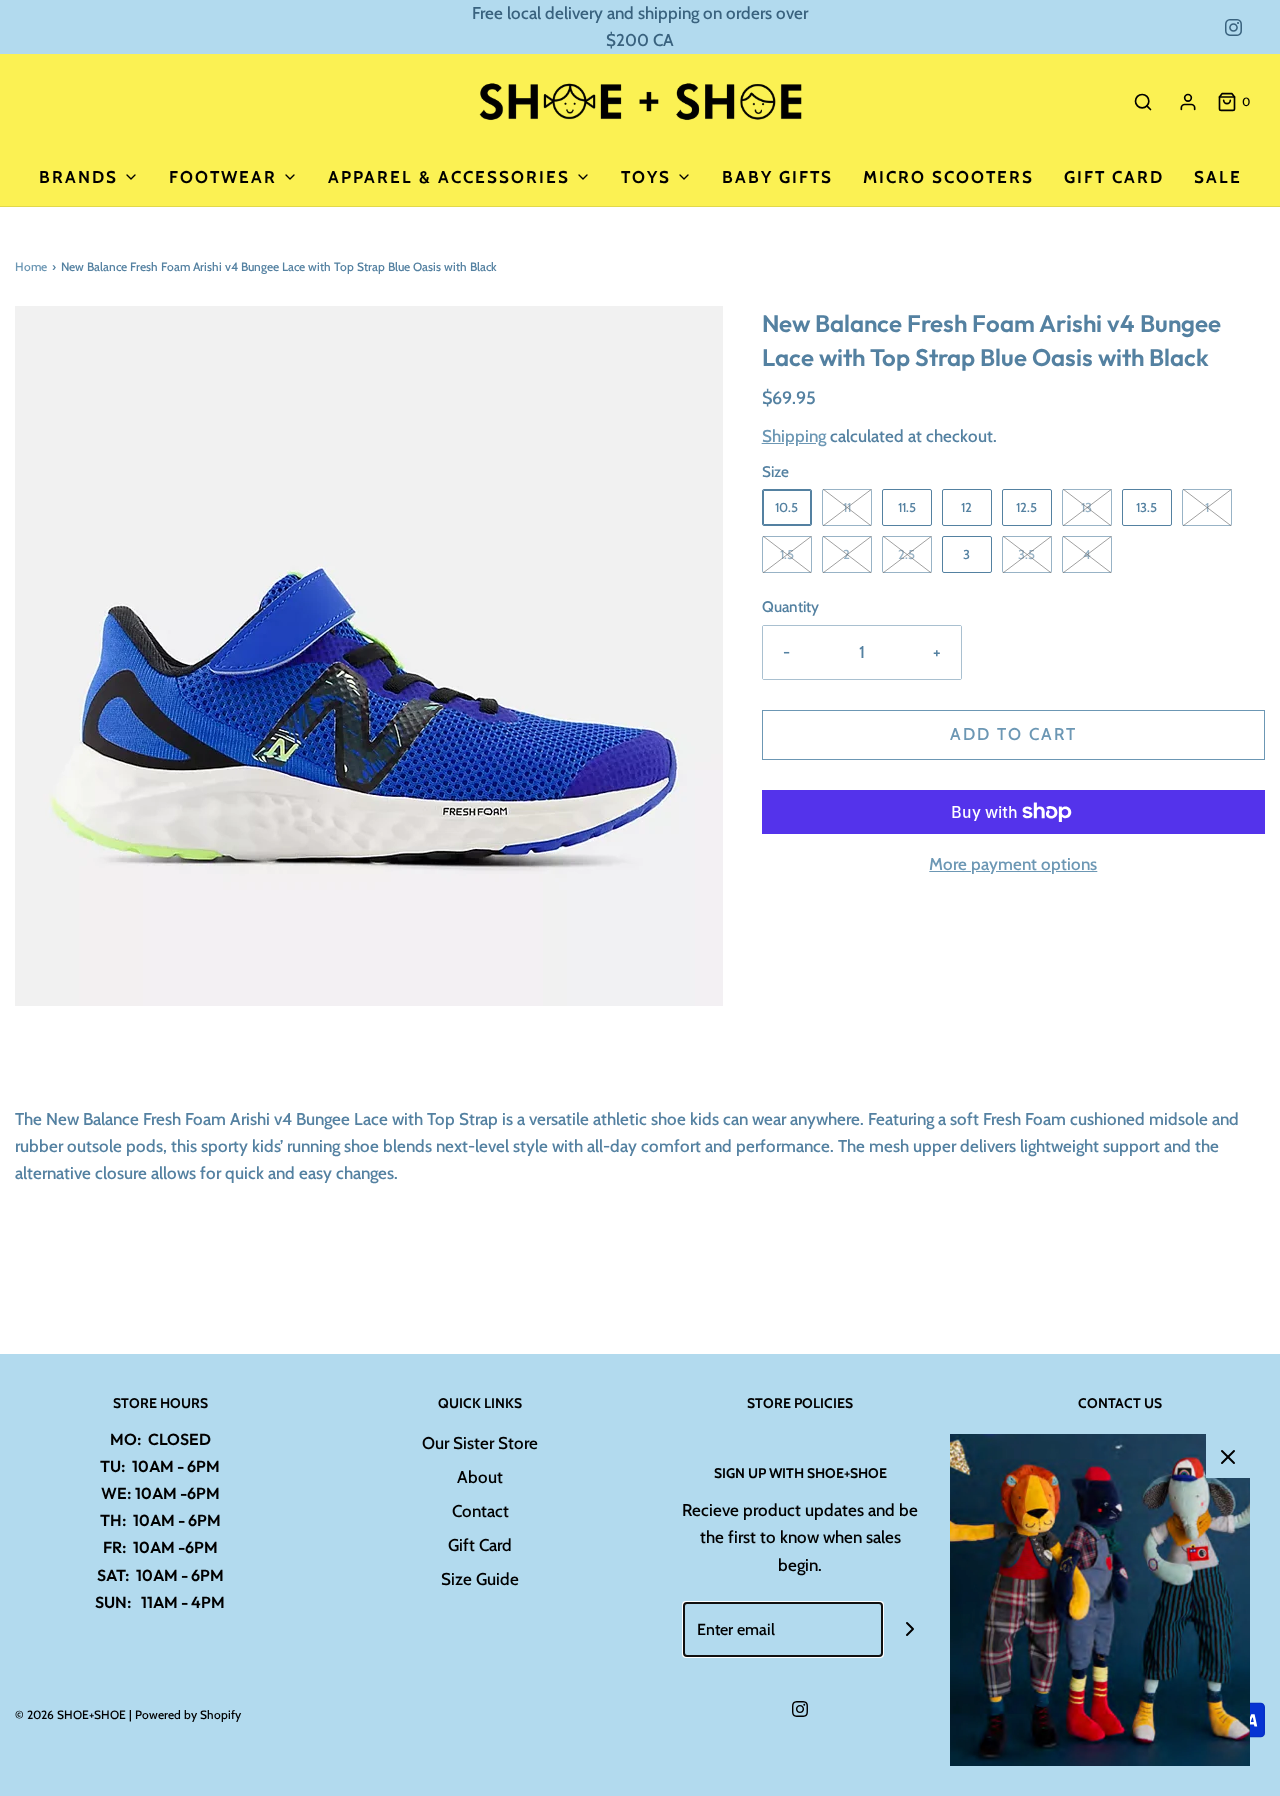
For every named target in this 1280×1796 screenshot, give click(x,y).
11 (847, 507)
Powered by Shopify (188, 1714)
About (480, 1477)
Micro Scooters (948, 177)
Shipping (794, 436)
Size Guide (480, 1579)
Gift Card (1114, 177)
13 (1086, 507)
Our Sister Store (480, 1443)
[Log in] (1188, 102)
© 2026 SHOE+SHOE (70, 1714)
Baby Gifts (777, 177)
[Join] (910, 1629)
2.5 (906, 554)
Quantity (790, 606)
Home (31, 266)
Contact (480, 1511)
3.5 (1026, 554)
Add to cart (1013, 734)
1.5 (787, 554)
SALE (1218, 177)
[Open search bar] (1143, 101)
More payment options (1013, 864)
